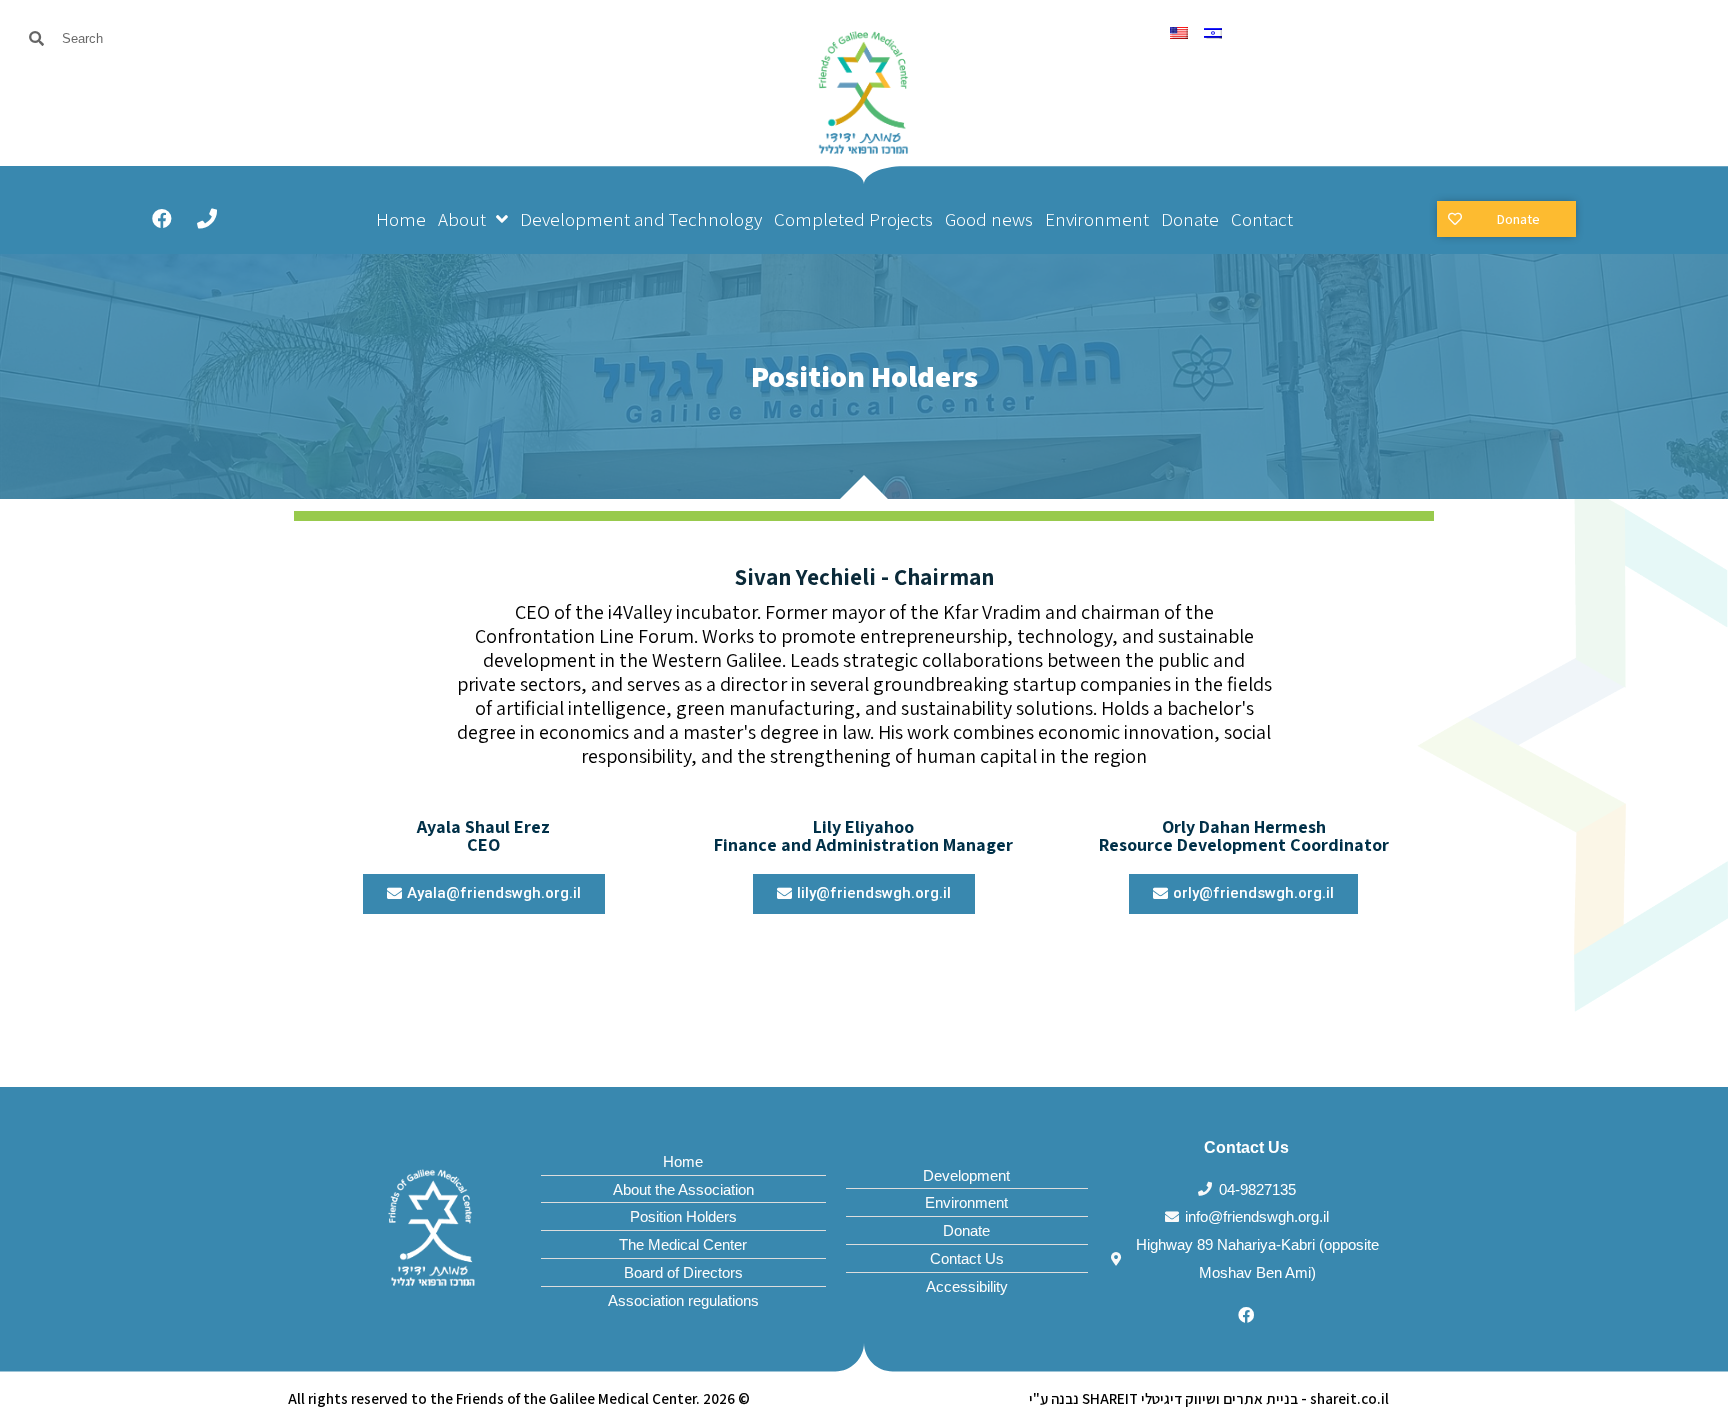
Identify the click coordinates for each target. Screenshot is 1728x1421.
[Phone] (207, 219)
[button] (1506, 219)
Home (401, 219)
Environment (1097, 219)
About (462, 219)
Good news (989, 219)
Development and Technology (641, 219)
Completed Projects (853, 219)
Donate (1190, 219)
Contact (1262, 219)
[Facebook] (162, 219)
